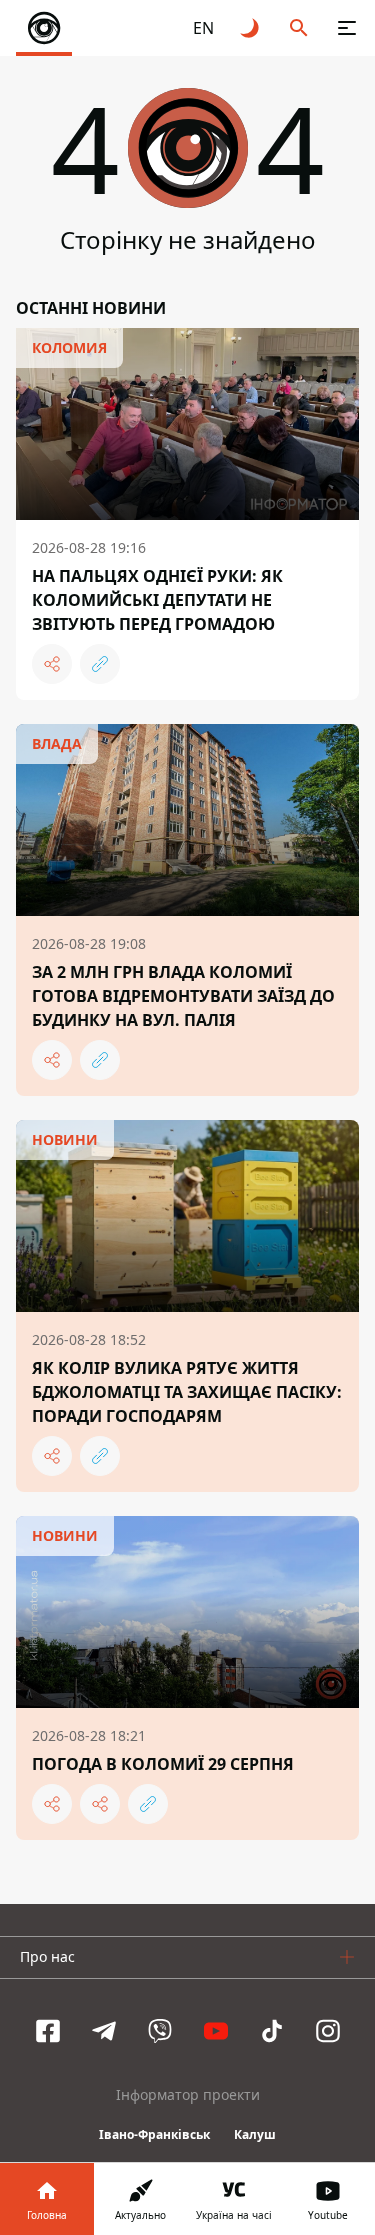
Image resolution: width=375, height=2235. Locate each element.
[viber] (160, 2031)
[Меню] (347, 28)
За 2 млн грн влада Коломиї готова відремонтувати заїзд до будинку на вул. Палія (183, 996)
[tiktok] (272, 2031)
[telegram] (104, 2031)
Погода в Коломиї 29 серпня (163, 1764)
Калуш (255, 2134)
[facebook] (48, 2031)
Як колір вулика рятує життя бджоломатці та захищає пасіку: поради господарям (187, 1392)
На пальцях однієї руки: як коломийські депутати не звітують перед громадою (157, 600)
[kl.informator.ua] (44, 28)
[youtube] (216, 2031)
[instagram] (328, 2031)
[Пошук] (299, 28)
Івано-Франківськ (154, 2134)
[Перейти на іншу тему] (251, 28)
